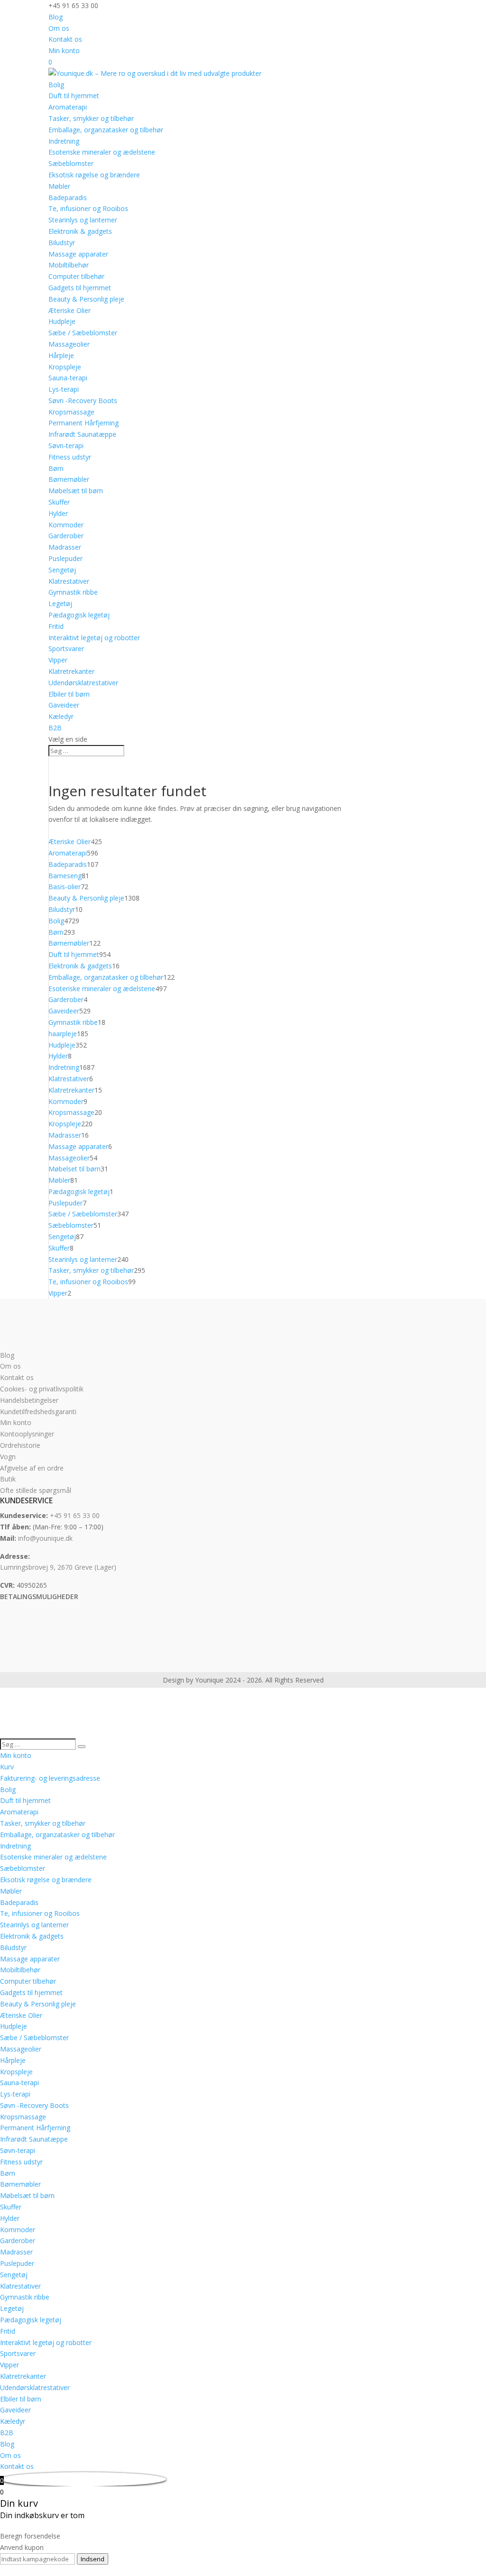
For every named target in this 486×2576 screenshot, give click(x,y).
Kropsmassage (71, 412)
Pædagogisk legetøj (79, 615)
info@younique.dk (45, 1538)
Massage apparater (78, 254)
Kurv (7, 1767)
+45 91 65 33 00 (75, 1515)
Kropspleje (65, 367)
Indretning (64, 141)
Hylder (58, 513)
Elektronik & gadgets (80, 231)
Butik (8, 1479)
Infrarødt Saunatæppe (82, 434)
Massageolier (69, 344)
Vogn (8, 1457)
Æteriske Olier (70, 310)
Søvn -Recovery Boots (83, 400)
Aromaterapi (68, 107)
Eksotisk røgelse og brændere (94, 175)
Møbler (59, 186)
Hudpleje (62, 321)
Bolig (56, 85)
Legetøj (60, 603)
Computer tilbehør (76, 276)
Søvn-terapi (66, 446)
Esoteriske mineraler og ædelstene (102, 152)
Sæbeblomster (71, 163)
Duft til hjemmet (74, 96)
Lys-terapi (64, 389)
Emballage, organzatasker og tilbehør (106, 130)
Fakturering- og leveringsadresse (50, 1778)
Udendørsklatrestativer (83, 683)
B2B (55, 728)
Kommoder (66, 525)
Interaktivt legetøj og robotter (94, 638)
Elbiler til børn (69, 694)
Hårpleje (61, 355)
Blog (56, 17)
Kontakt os (65, 39)
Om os (59, 28)
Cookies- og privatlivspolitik (42, 1389)
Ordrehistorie (20, 1445)
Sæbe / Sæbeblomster (83, 333)
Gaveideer (64, 705)
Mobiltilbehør (69, 265)
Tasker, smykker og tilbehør (91, 118)
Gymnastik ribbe (73, 592)
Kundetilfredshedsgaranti (38, 1412)
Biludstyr (62, 243)
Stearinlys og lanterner (83, 220)
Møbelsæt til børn (76, 491)
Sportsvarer (66, 649)
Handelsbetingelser (29, 1400)
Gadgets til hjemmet (80, 288)
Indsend (93, 2559)
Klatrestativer (69, 581)
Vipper (58, 660)
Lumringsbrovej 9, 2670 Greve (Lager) (58, 1567)
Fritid (56, 626)
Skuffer (59, 502)
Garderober (66, 536)
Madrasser (65, 547)
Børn (56, 468)
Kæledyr (61, 716)
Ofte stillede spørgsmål (36, 1490)
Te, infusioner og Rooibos (88, 208)
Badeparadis (68, 198)
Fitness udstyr (70, 457)
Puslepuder (65, 558)
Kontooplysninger (27, 1434)
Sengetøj (62, 570)
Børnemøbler (69, 479)
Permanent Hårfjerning (84, 423)
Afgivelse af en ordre (32, 1468)
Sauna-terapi (68, 378)
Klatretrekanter (71, 671)
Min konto (64, 51)
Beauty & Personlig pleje (86, 299)
